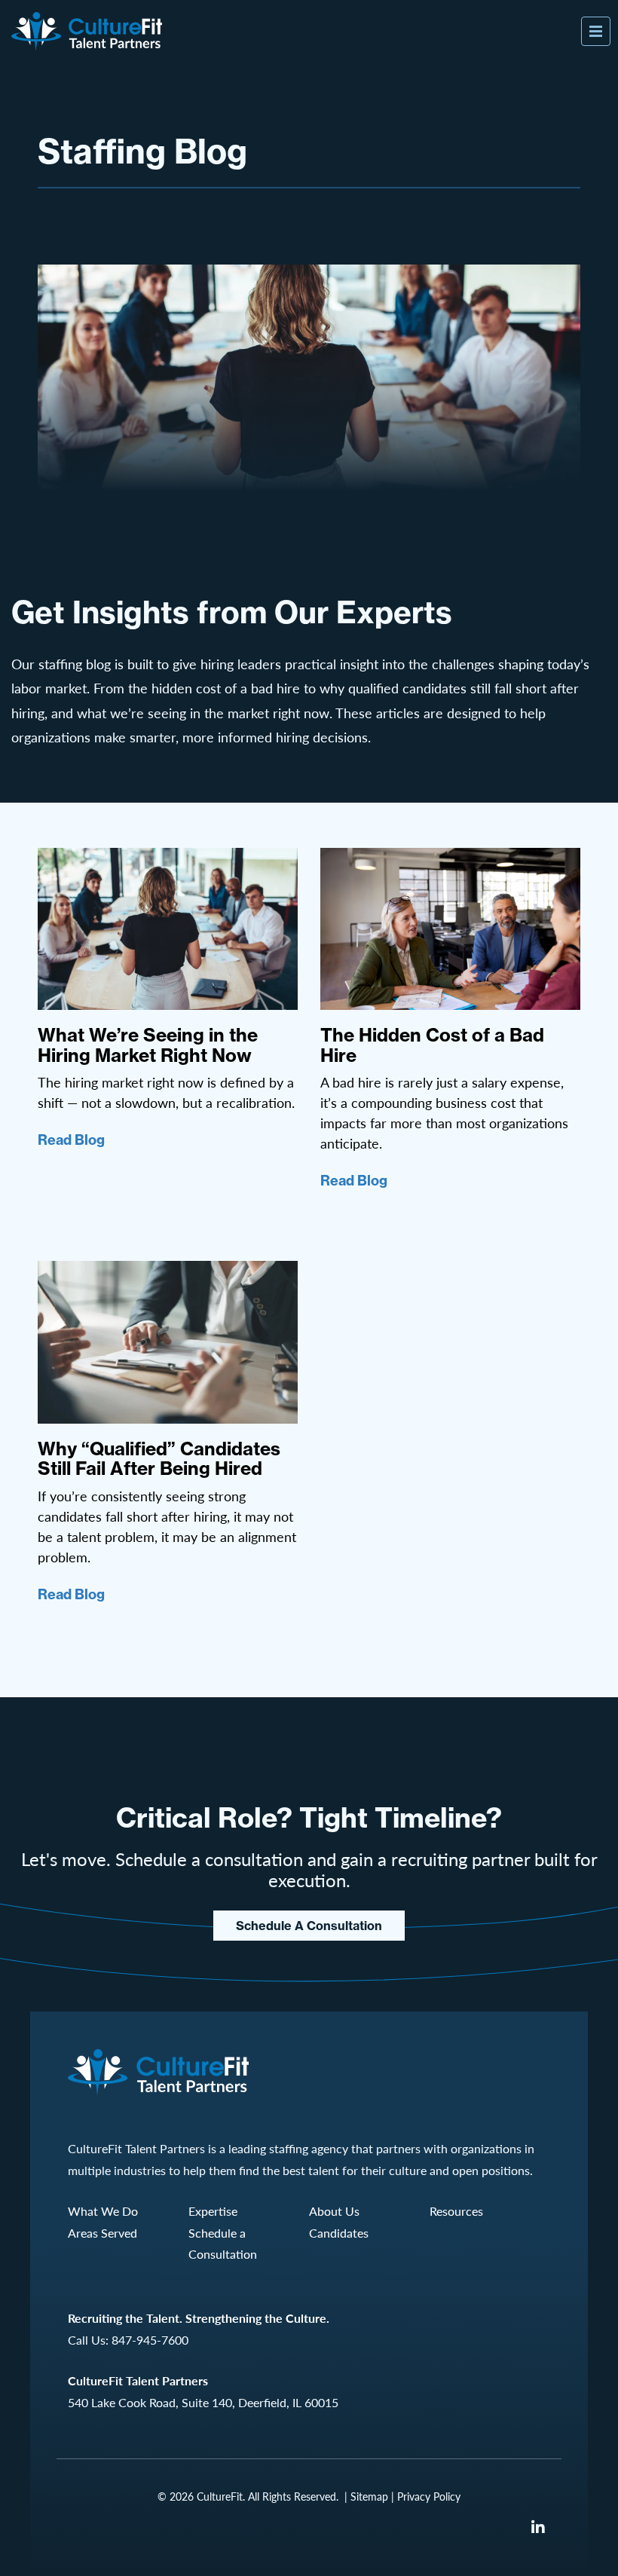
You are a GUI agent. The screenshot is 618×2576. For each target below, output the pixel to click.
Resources (456, 2211)
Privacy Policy (429, 2496)
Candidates (339, 2233)
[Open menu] (596, 31)
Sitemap (369, 2496)
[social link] (538, 2527)
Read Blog (71, 1140)
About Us (334, 2211)
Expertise (213, 2211)
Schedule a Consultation (309, 1926)
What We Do (103, 2211)
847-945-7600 (150, 2340)
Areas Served (102, 2233)
